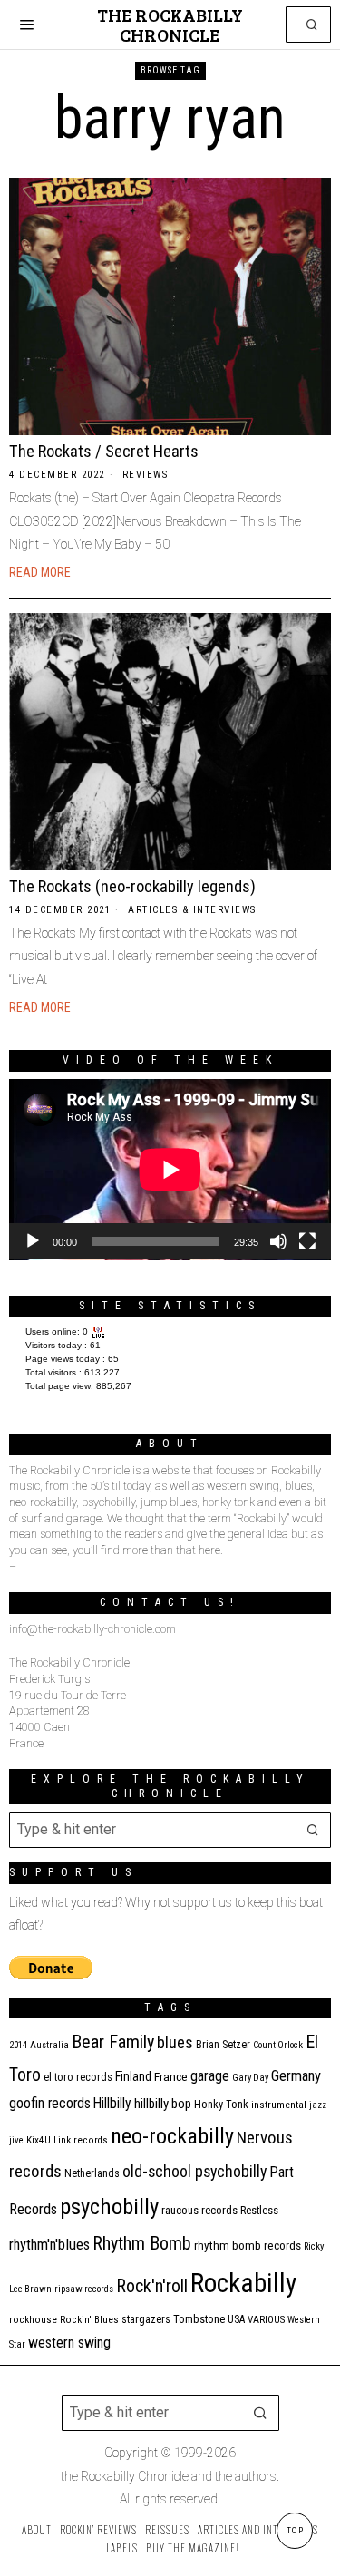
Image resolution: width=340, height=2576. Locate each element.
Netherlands (92, 2173)
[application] (170, 1170)
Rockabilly (243, 2283)
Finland (133, 2076)
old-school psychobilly (194, 2171)
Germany (296, 2076)
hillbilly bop (163, 2104)
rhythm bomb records (248, 2245)
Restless (259, 2210)
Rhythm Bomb (142, 2243)
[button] (313, 24)
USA (236, 2319)
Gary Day (250, 2078)
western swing (69, 2343)
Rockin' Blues (89, 2320)
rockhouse (33, 2320)
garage (210, 2076)
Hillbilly (112, 2104)
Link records (81, 2140)
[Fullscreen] (307, 1241)
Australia (49, 2045)
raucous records (199, 2210)
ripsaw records (84, 2289)
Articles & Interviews (192, 910)
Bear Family (113, 2042)
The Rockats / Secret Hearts (104, 451)
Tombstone (199, 2319)
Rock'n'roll (152, 2286)
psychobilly (109, 2207)
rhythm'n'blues (49, 2245)
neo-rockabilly (172, 2136)
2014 (18, 2045)
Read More (40, 572)
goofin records (50, 2104)
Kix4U (39, 2140)
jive (16, 2140)
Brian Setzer (223, 2045)
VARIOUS (266, 2320)
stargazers (146, 2319)
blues (175, 2042)
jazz (318, 2105)
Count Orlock (278, 2045)
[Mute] (278, 1241)
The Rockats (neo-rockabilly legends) (132, 886)
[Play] (33, 1241)
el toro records (78, 2077)
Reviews (146, 475)
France (171, 2076)
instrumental (279, 2105)
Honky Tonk (221, 2104)
